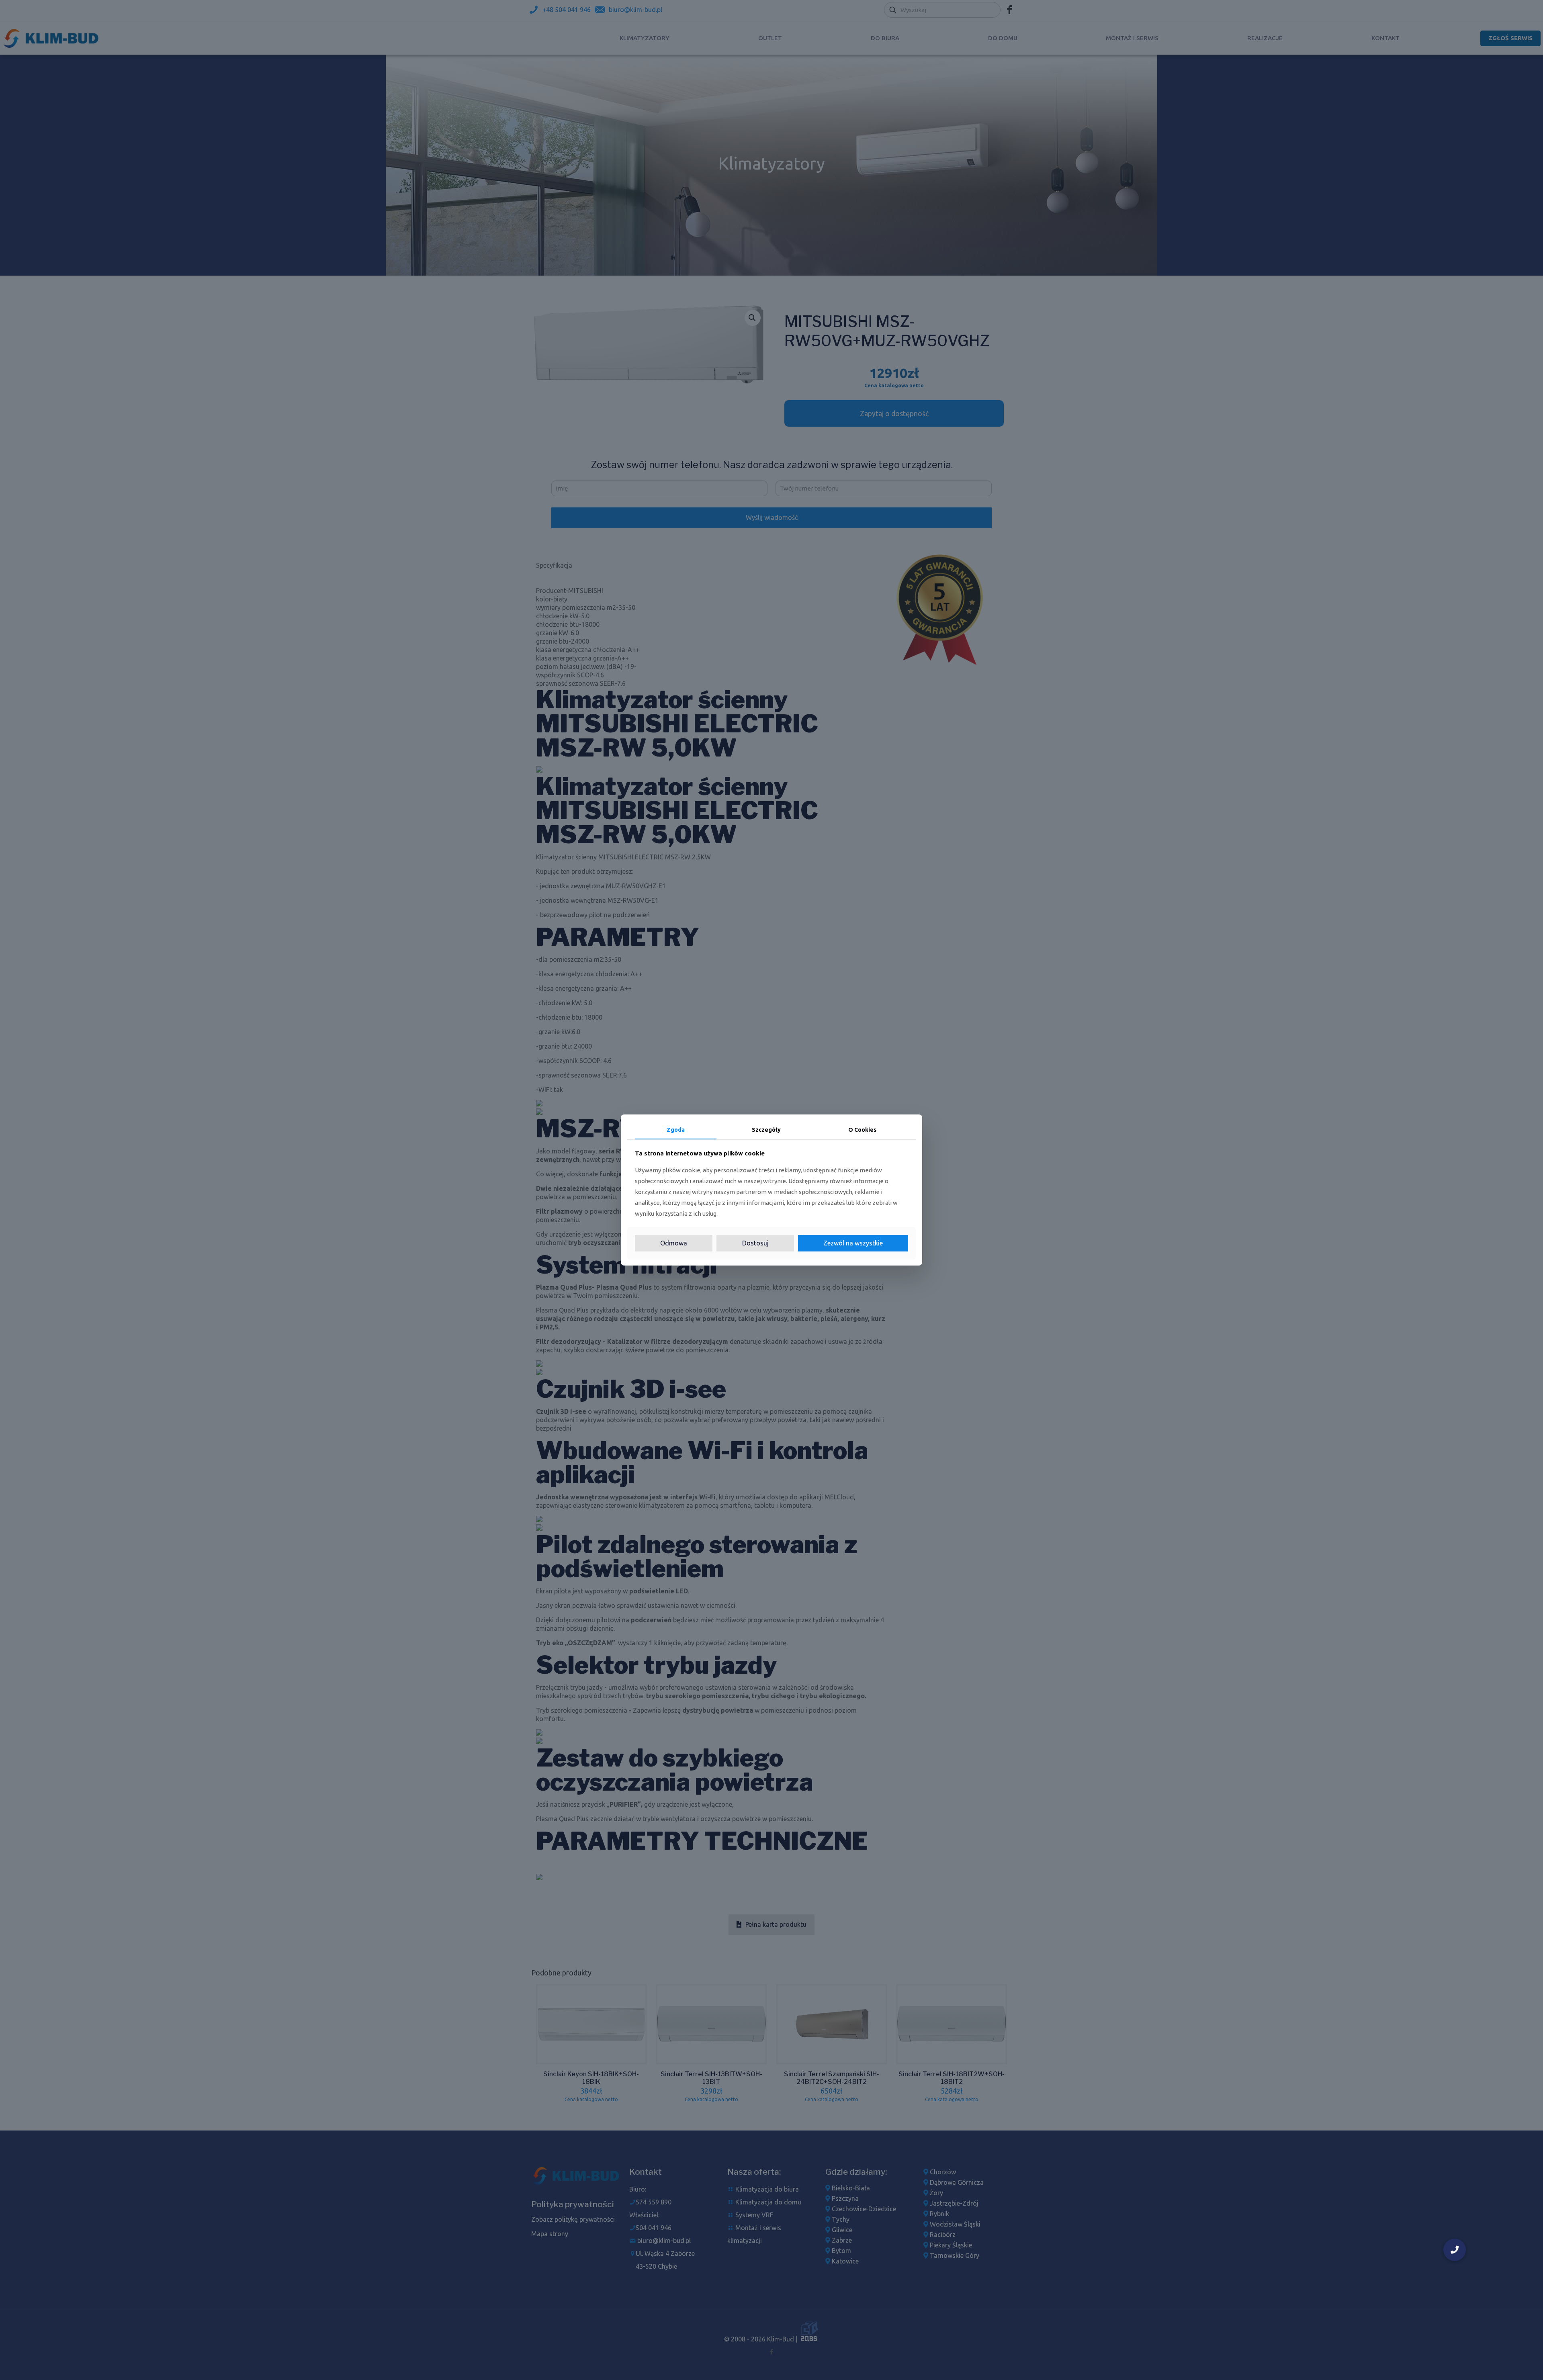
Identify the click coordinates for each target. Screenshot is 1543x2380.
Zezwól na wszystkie (853, 1243)
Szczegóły (766, 1130)
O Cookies (862, 1130)
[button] (1455, 2250)
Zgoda (676, 1130)
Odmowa (674, 1243)
